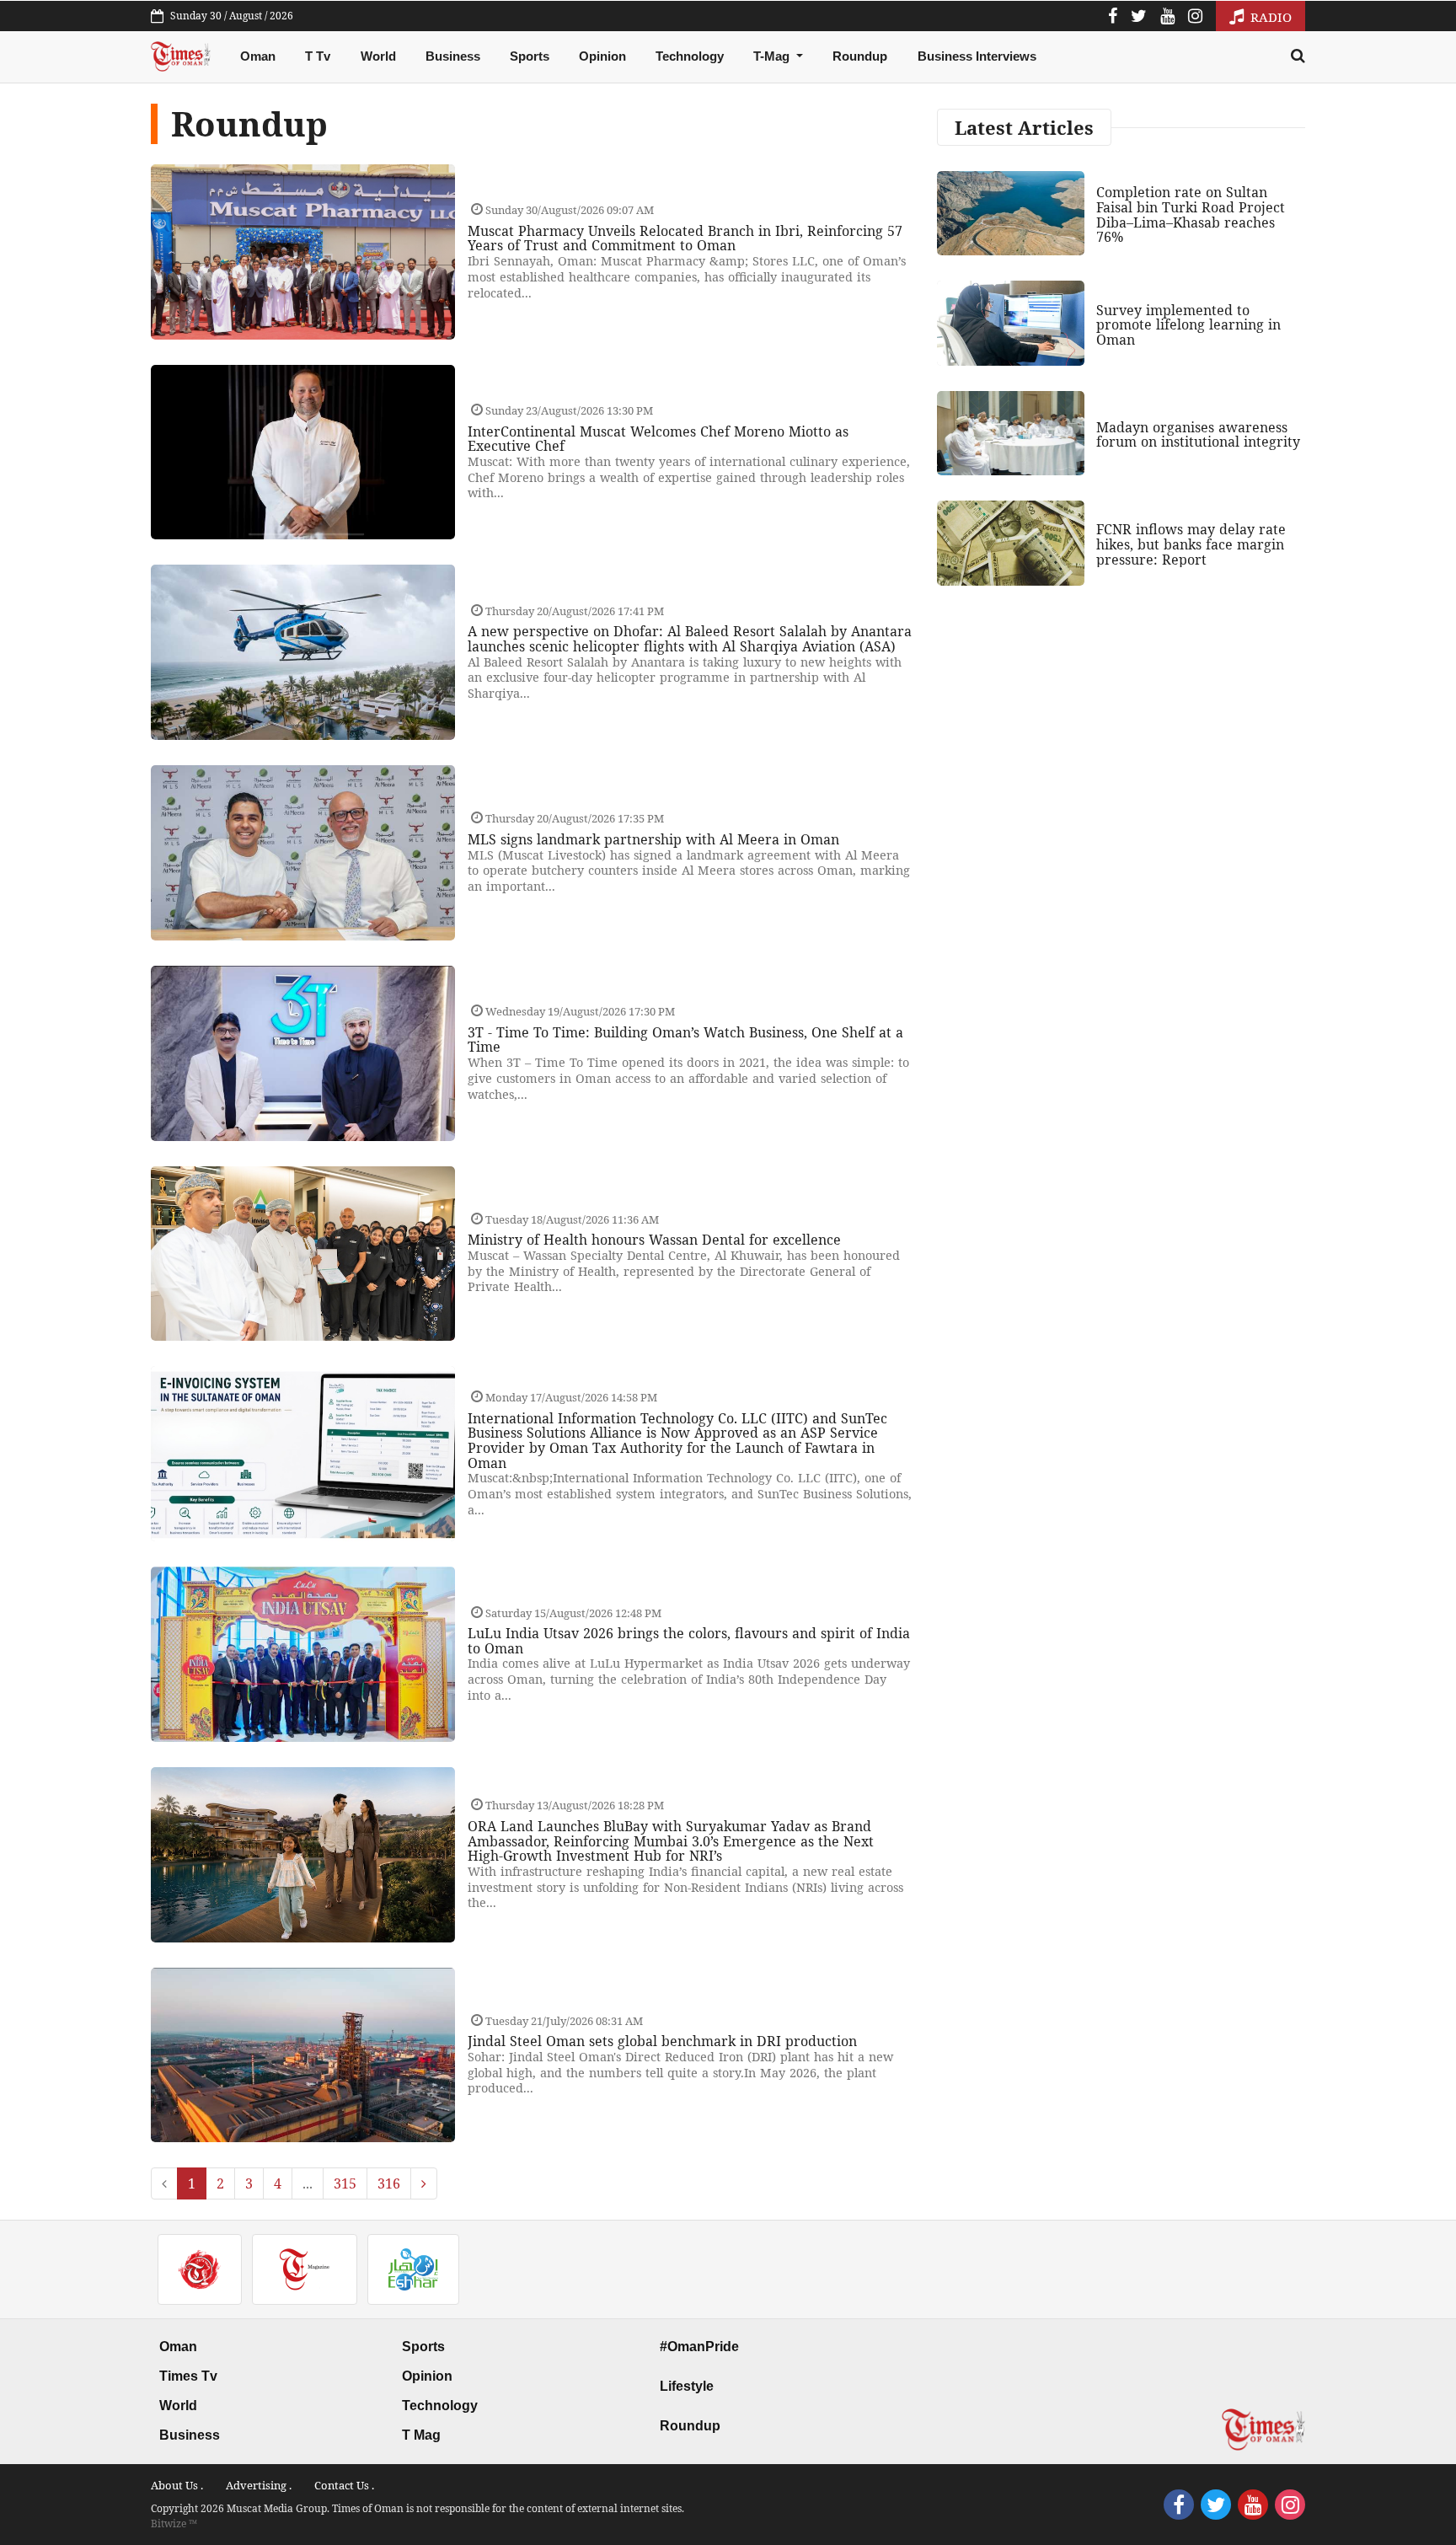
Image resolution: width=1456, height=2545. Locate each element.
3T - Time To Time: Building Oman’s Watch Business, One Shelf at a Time (685, 1040)
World (378, 56)
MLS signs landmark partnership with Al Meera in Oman (653, 839)
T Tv (318, 56)
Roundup (860, 56)
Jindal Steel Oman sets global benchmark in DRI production (662, 2041)
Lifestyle (687, 2386)
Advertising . (259, 2485)
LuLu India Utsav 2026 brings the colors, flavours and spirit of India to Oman (689, 1641)
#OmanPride (699, 2347)
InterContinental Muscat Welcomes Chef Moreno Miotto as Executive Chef (658, 439)
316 (389, 2183)
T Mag (421, 2435)
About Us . (177, 2485)
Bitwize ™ (174, 2524)
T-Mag (773, 56)
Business (453, 56)
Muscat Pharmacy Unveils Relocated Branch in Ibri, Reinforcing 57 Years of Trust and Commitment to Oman (685, 238)
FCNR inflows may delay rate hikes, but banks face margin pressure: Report (1191, 544)
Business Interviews (977, 56)
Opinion (602, 56)
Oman (258, 56)
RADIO (1269, 17)
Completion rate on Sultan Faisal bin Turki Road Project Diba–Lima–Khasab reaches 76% (1191, 214)
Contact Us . (344, 2485)
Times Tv (188, 2376)
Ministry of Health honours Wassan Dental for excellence (654, 1240)
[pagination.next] (424, 2183)
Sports (530, 56)
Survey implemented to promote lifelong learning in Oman (1188, 325)
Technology (690, 56)
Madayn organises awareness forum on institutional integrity (1198, 435)
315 (345, 2183)
